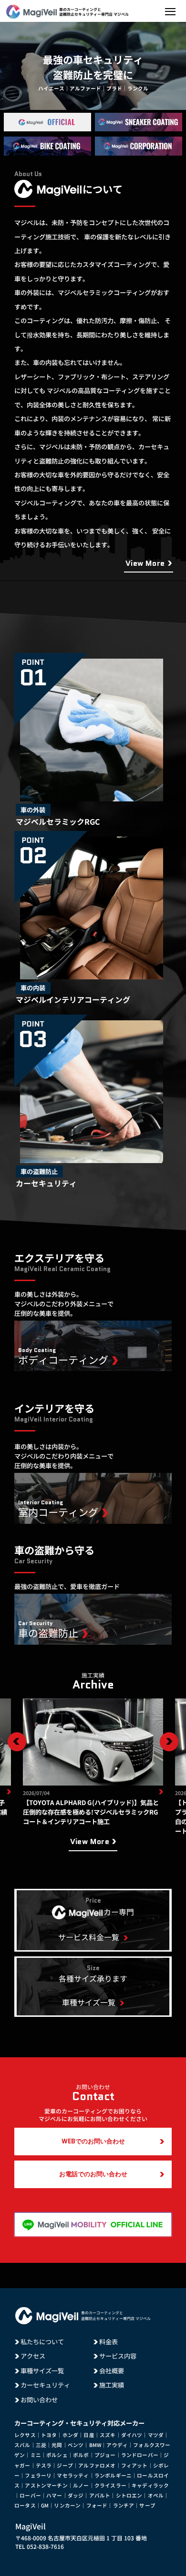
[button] (17, 1742)
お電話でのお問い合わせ (93, 2174)
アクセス (33, 2356)
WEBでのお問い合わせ (93, 2141)
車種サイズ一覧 (42, 2371)
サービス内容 (118, 2356)
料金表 (108, 2342)
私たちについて (42, 2342)
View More (145, 563)
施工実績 (112, 2385)
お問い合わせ (39, 2400)
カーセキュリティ (45, 2385)
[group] (93, 1762)
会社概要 (112, 2371)
